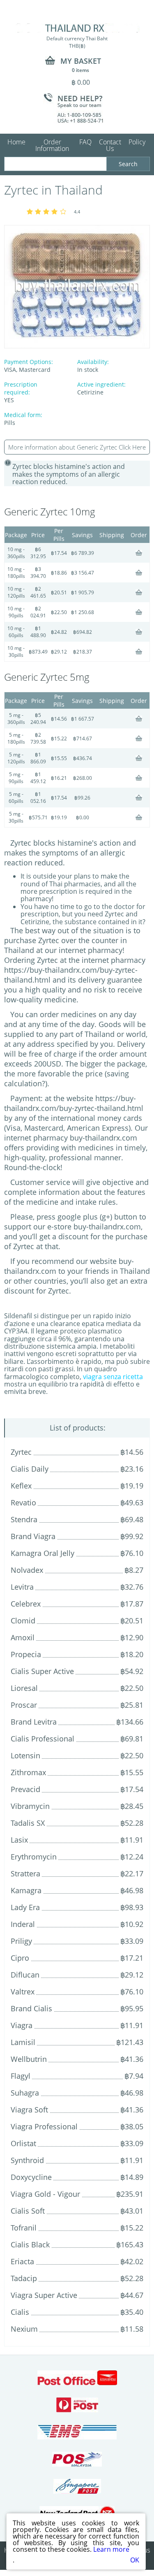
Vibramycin (30, 1806)
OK (135, 2560)
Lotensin (25, 1755)
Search (128, 164)
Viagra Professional (44, 2126)
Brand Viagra (33, 1536)
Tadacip (24, 2278)
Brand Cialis (31, 2008)
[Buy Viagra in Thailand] (77, 28)
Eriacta (22, 2261)
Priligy (21, 1941)
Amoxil (23, 1637)
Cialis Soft (28, 2211)
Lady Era (25, 1907)
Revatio (23, 1502)
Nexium (24, 2329)
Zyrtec (21, 1452)
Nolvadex (27, 1570)
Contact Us (110, 145)
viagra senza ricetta (113, 1377)
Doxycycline (31, 2177)
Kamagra (26, 1890)
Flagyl (21, 2076)
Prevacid (25, 1789)
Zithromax (28, 1772)
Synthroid (27, 2160)
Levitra (22, 1587)
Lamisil (23, 2042)
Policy (137, 142)
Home (16, 142)
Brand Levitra (34, 1722)
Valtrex (23, 1992)
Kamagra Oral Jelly (43, 1553)
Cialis (20, 2312)
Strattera (25, 1873)
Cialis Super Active (42, 1671)
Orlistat (23, 2143)
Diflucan (25, 1975)
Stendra (24, 1519)
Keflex (21, 1486)
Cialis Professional (43, 1739)
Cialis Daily (30, 1469)
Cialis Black (30, 2244)
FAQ (85, 142)
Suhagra (25, 2093)
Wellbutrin (29, 2059)
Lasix (19, 1840)
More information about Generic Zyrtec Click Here (77, 447)
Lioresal (24, 1688)
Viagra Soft (29, 2110)
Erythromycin (34, 1857)
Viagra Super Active (44, 2295)
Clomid (23, 1621)
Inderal (23, 1924)
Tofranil (24, 2228)
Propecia (26, 1654)
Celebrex (26, 1604)
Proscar (24, 1705)
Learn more (111, 2549)
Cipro (20, 1958)
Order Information (52, 145)
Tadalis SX (28, 1823)
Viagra (22, 2025)
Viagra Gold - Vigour (45, 2194)
